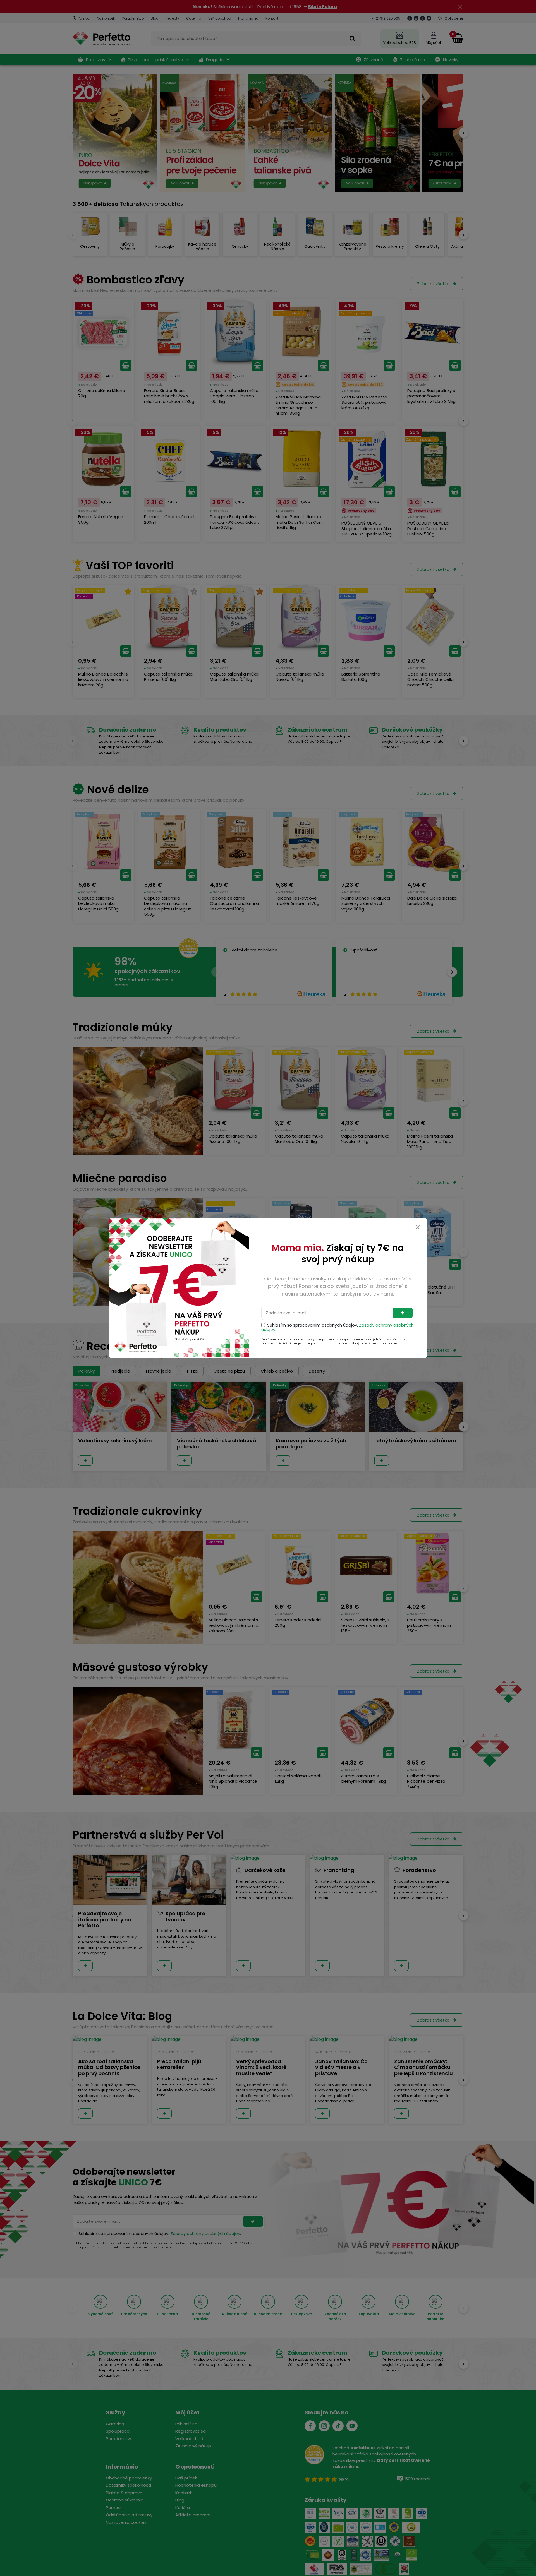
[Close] (418, 1227)
